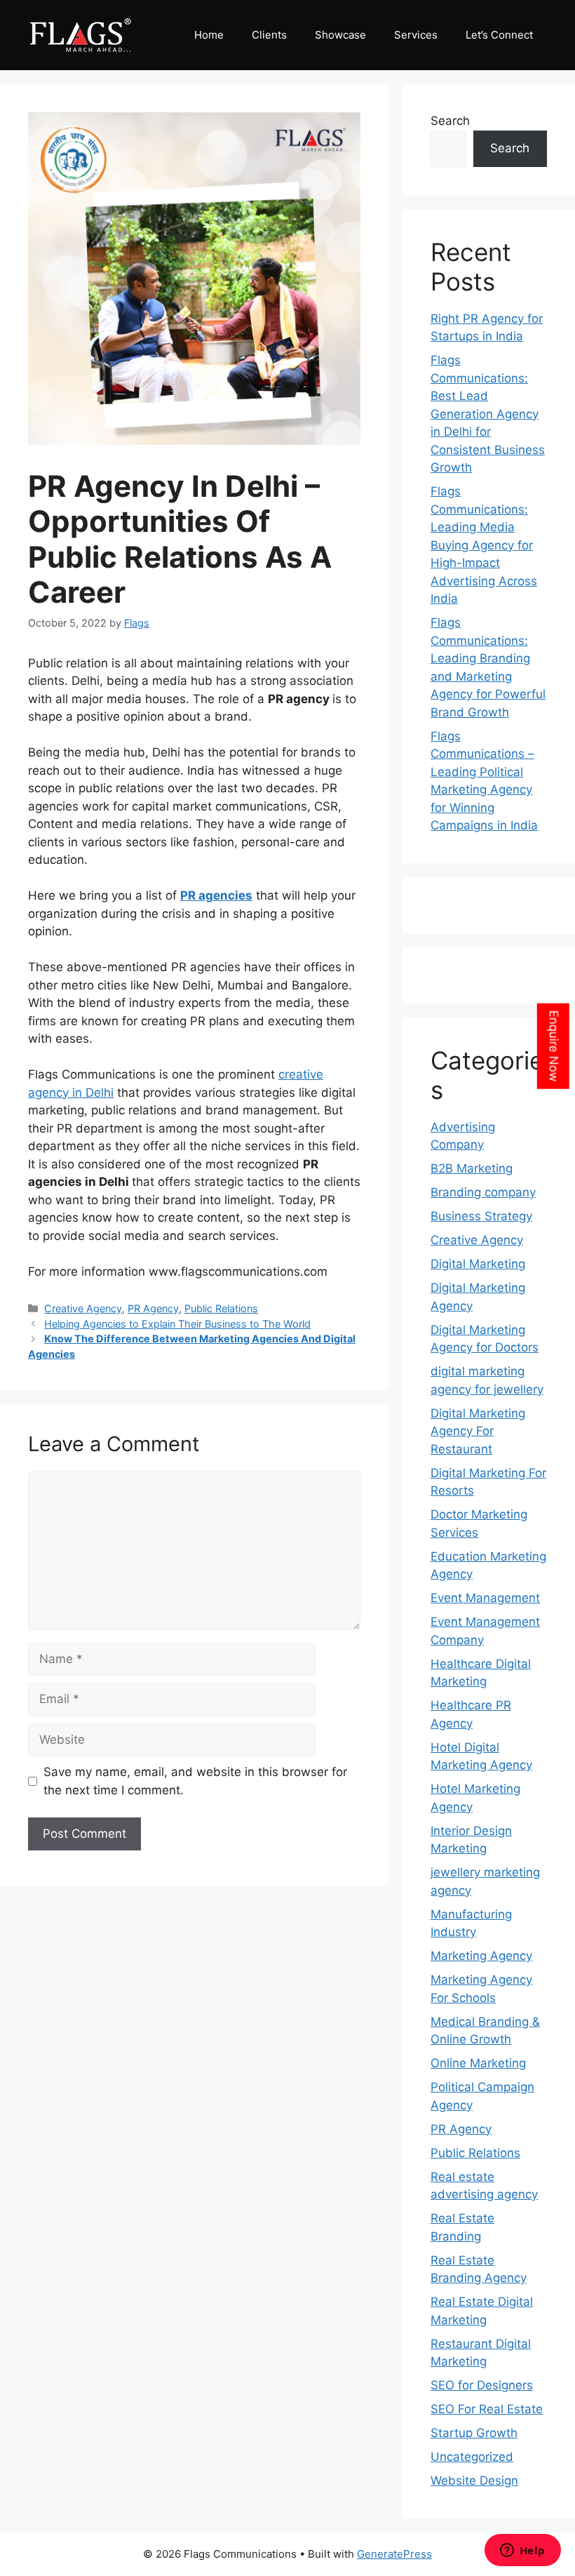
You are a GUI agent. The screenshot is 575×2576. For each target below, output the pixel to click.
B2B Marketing (472, 1168)
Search (450, 121)
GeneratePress (394, 2554)
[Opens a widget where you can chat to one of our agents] (522, 2551)
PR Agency (153, 1308)
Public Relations (221, 1308)
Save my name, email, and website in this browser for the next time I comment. (195, 1781)
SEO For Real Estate (487, 2409)
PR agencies (216, 895)
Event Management (485, 1598)
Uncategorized (472, 2457)
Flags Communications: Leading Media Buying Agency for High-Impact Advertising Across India (484, 545)
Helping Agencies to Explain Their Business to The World (177, 1324)
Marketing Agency (481, 1956)
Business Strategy (481, 1216)
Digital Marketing (478, 1264)
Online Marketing (478, 2063)
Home (209, 35)
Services (416, 35)
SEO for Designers (482, 2385)
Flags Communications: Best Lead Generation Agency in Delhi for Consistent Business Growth (488, 414)
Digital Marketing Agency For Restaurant (478, 1431)
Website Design (474, 2481)
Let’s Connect (499, 35)
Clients (269, 35)
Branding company (483, 1192)
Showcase (340, 35)
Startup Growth (474, 2433)
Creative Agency (83, 1308)
